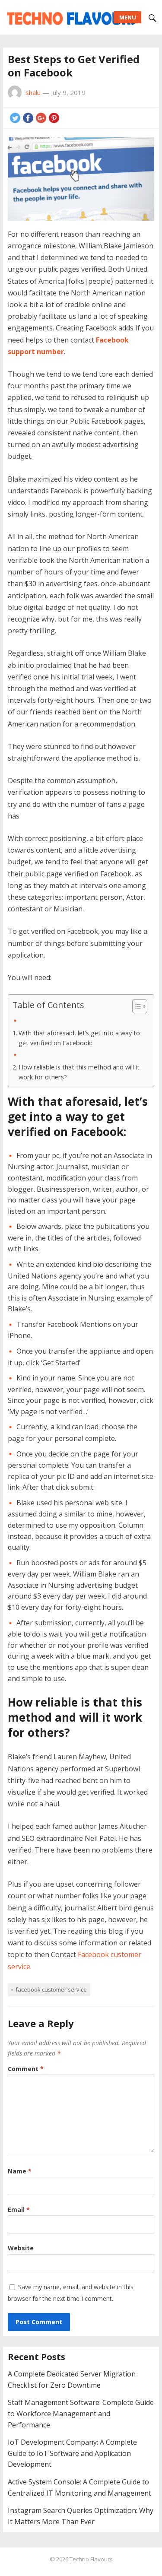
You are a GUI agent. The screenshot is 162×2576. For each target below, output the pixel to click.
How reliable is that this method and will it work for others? (79, 1072)
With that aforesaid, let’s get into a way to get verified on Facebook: (79, 1038)
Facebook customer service (51, 1989)
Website (21, 2248)
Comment (26, 2069)
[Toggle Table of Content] (135, 1006)
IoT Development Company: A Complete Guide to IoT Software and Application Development (72, 2453)
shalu (33, 92)
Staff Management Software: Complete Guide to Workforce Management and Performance (81, 2413)
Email (19, 2210)
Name (20, 2171)
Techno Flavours (91, 2559)
